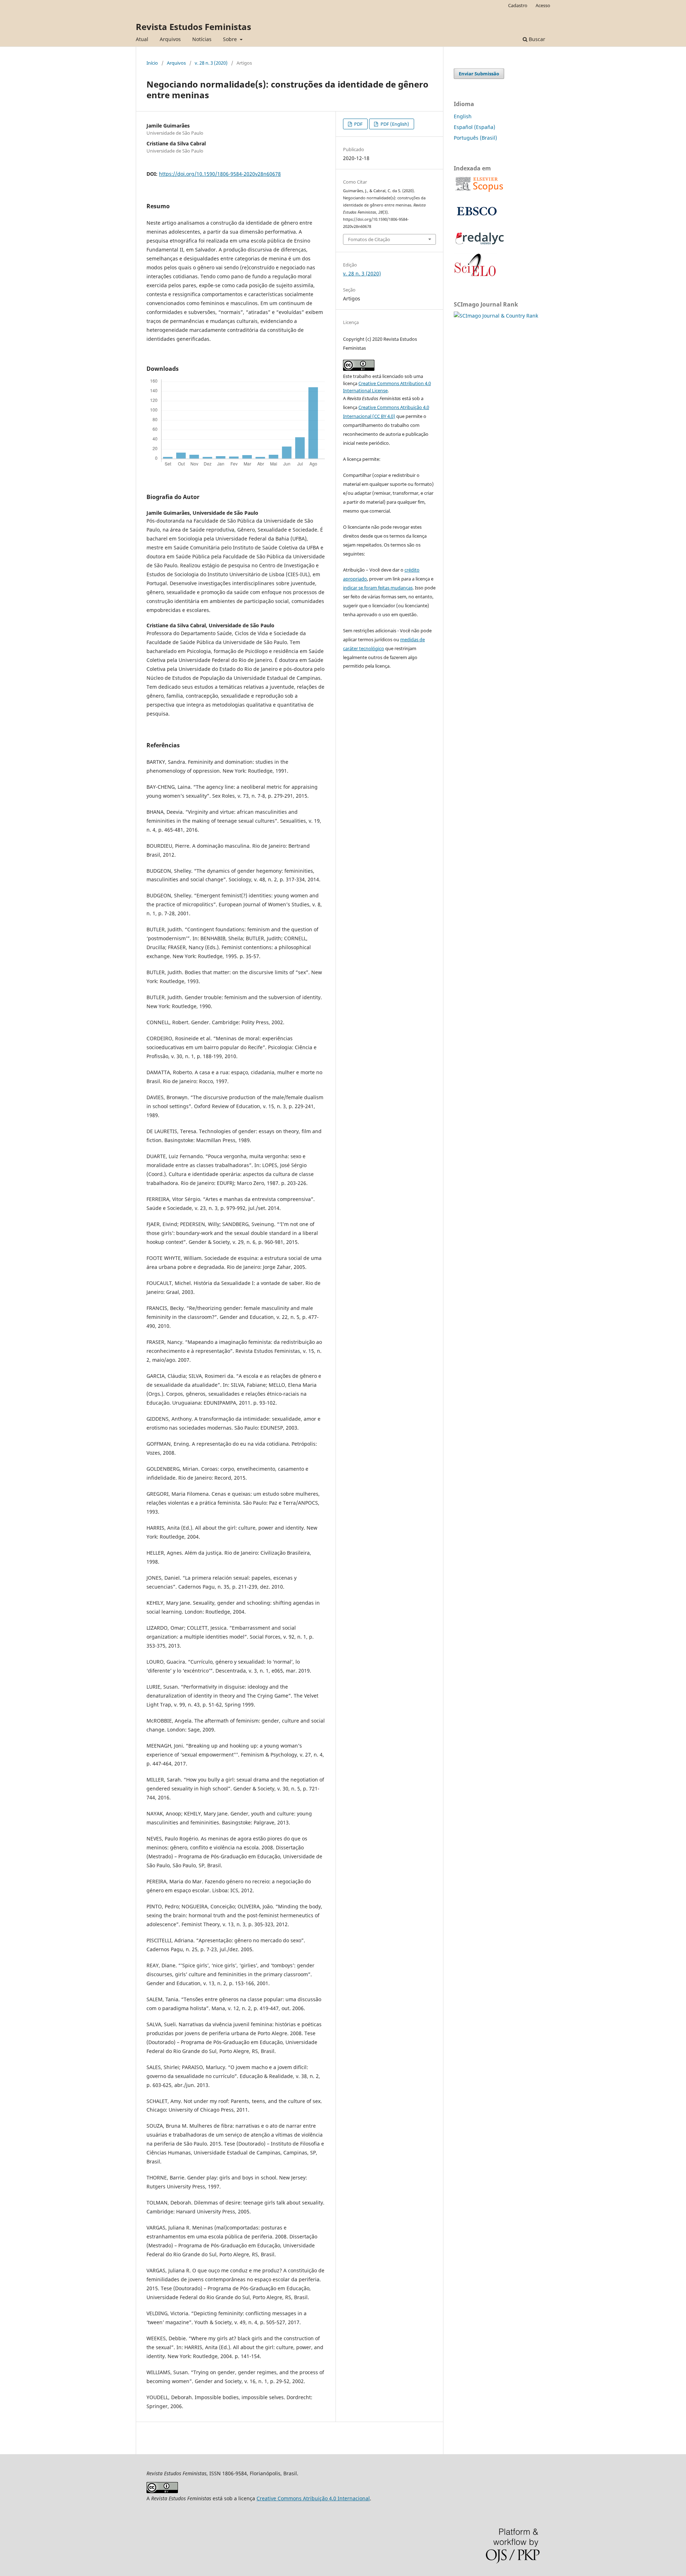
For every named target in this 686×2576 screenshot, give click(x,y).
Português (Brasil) (475, 138)
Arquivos (170, 39)
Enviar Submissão (479, 74)
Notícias (202, 39)
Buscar (536, 39)
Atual (142, 39)
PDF (358, 124)
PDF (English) (394, 124)
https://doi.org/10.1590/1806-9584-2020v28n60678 (220, 174)
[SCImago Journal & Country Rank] (496, 316)
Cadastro (518, 5)
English (463, 116)
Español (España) (474, 127)
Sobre (231, 39)
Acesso (543, 5)
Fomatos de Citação (369, 239)
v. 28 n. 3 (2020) (211, 63)
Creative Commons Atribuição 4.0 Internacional (313, 2498)
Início (152, 63)
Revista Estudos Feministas (193, 27)
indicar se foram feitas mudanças (378, 588)
